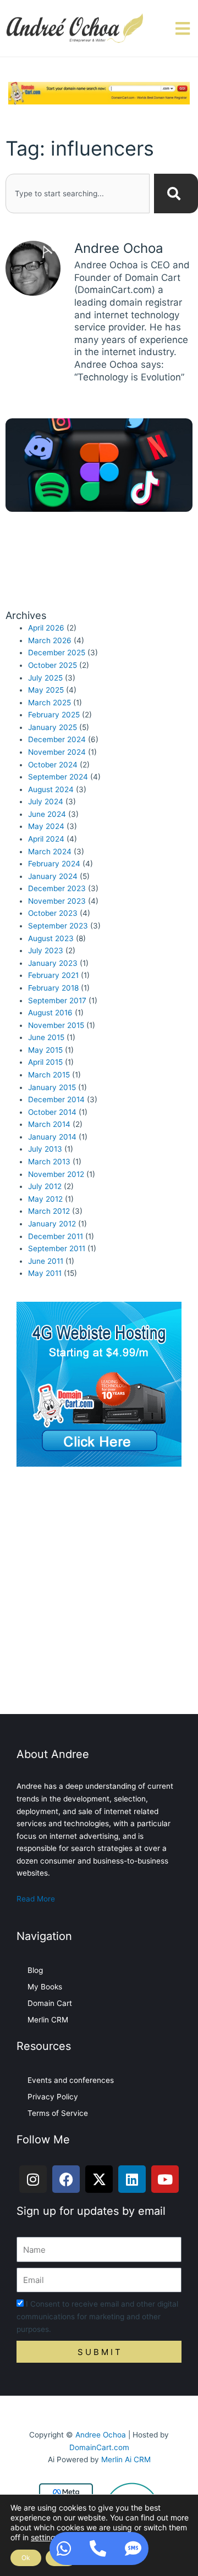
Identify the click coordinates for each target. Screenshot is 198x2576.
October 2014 (52, 1112)
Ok (26, 2558)
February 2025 (54, 715)
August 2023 (51, 938)
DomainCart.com (99, 2447)
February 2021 (53, 975)
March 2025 (50, 703)
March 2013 (49, 1162)
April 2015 (45, 1062)
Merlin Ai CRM (126, 2459)
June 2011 (46, 1261)
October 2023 (53, 913)
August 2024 (51, 789)
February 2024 (54, 864)
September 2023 (58, 926)
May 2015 (45, 1050)
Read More (36, 1899)
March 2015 (49, 1075)
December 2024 (57, 739)
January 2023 (53, 963)
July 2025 (45, 678)
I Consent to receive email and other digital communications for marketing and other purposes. (97, 2316)
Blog (35, 1970)
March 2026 (50, 640)
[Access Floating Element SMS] (133, 2549)
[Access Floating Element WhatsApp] (64, 2549)
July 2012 (45, 1186)
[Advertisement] (99, 1593)
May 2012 (45, 1199)
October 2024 (53, 765)
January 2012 (52, 1224)
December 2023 (57, 888)
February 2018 (53, 988)
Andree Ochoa (101, 2435)
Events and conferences (71, 2080)
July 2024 (46, 801)
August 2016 (50, 1013)
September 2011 (57, 1248)
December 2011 (56, 1236)
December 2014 (56, 1099)
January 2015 (52, 1087)
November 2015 (56, 1025)
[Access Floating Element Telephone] (98, 2549)
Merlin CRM (48, 2020)
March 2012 (49, 1211)
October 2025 (53, 665)
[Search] (176, 194)
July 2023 (46, 950)
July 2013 (45, 1149)
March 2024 (50, 852)
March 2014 (49, 1124)
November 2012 (56, 1174)
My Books (45, 1987)
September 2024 (58, 777)
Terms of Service (58, 2113)
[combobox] (78, 194)
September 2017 (57, 1000)
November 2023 (57, 901)
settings (45, 2537)
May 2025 (46, 690)
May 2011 (45, 1273)
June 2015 (46, 1037)
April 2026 (46, 628)
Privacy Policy (53, 2097)
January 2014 (52, 1137)
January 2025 (53, 727)
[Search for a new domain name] (99, 92)
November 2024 (57, 752)
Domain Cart (50, 2003)
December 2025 (57, 653)
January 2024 (53, 876)
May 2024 (46, 826)
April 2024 (46, 839)
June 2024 (47, 814)
